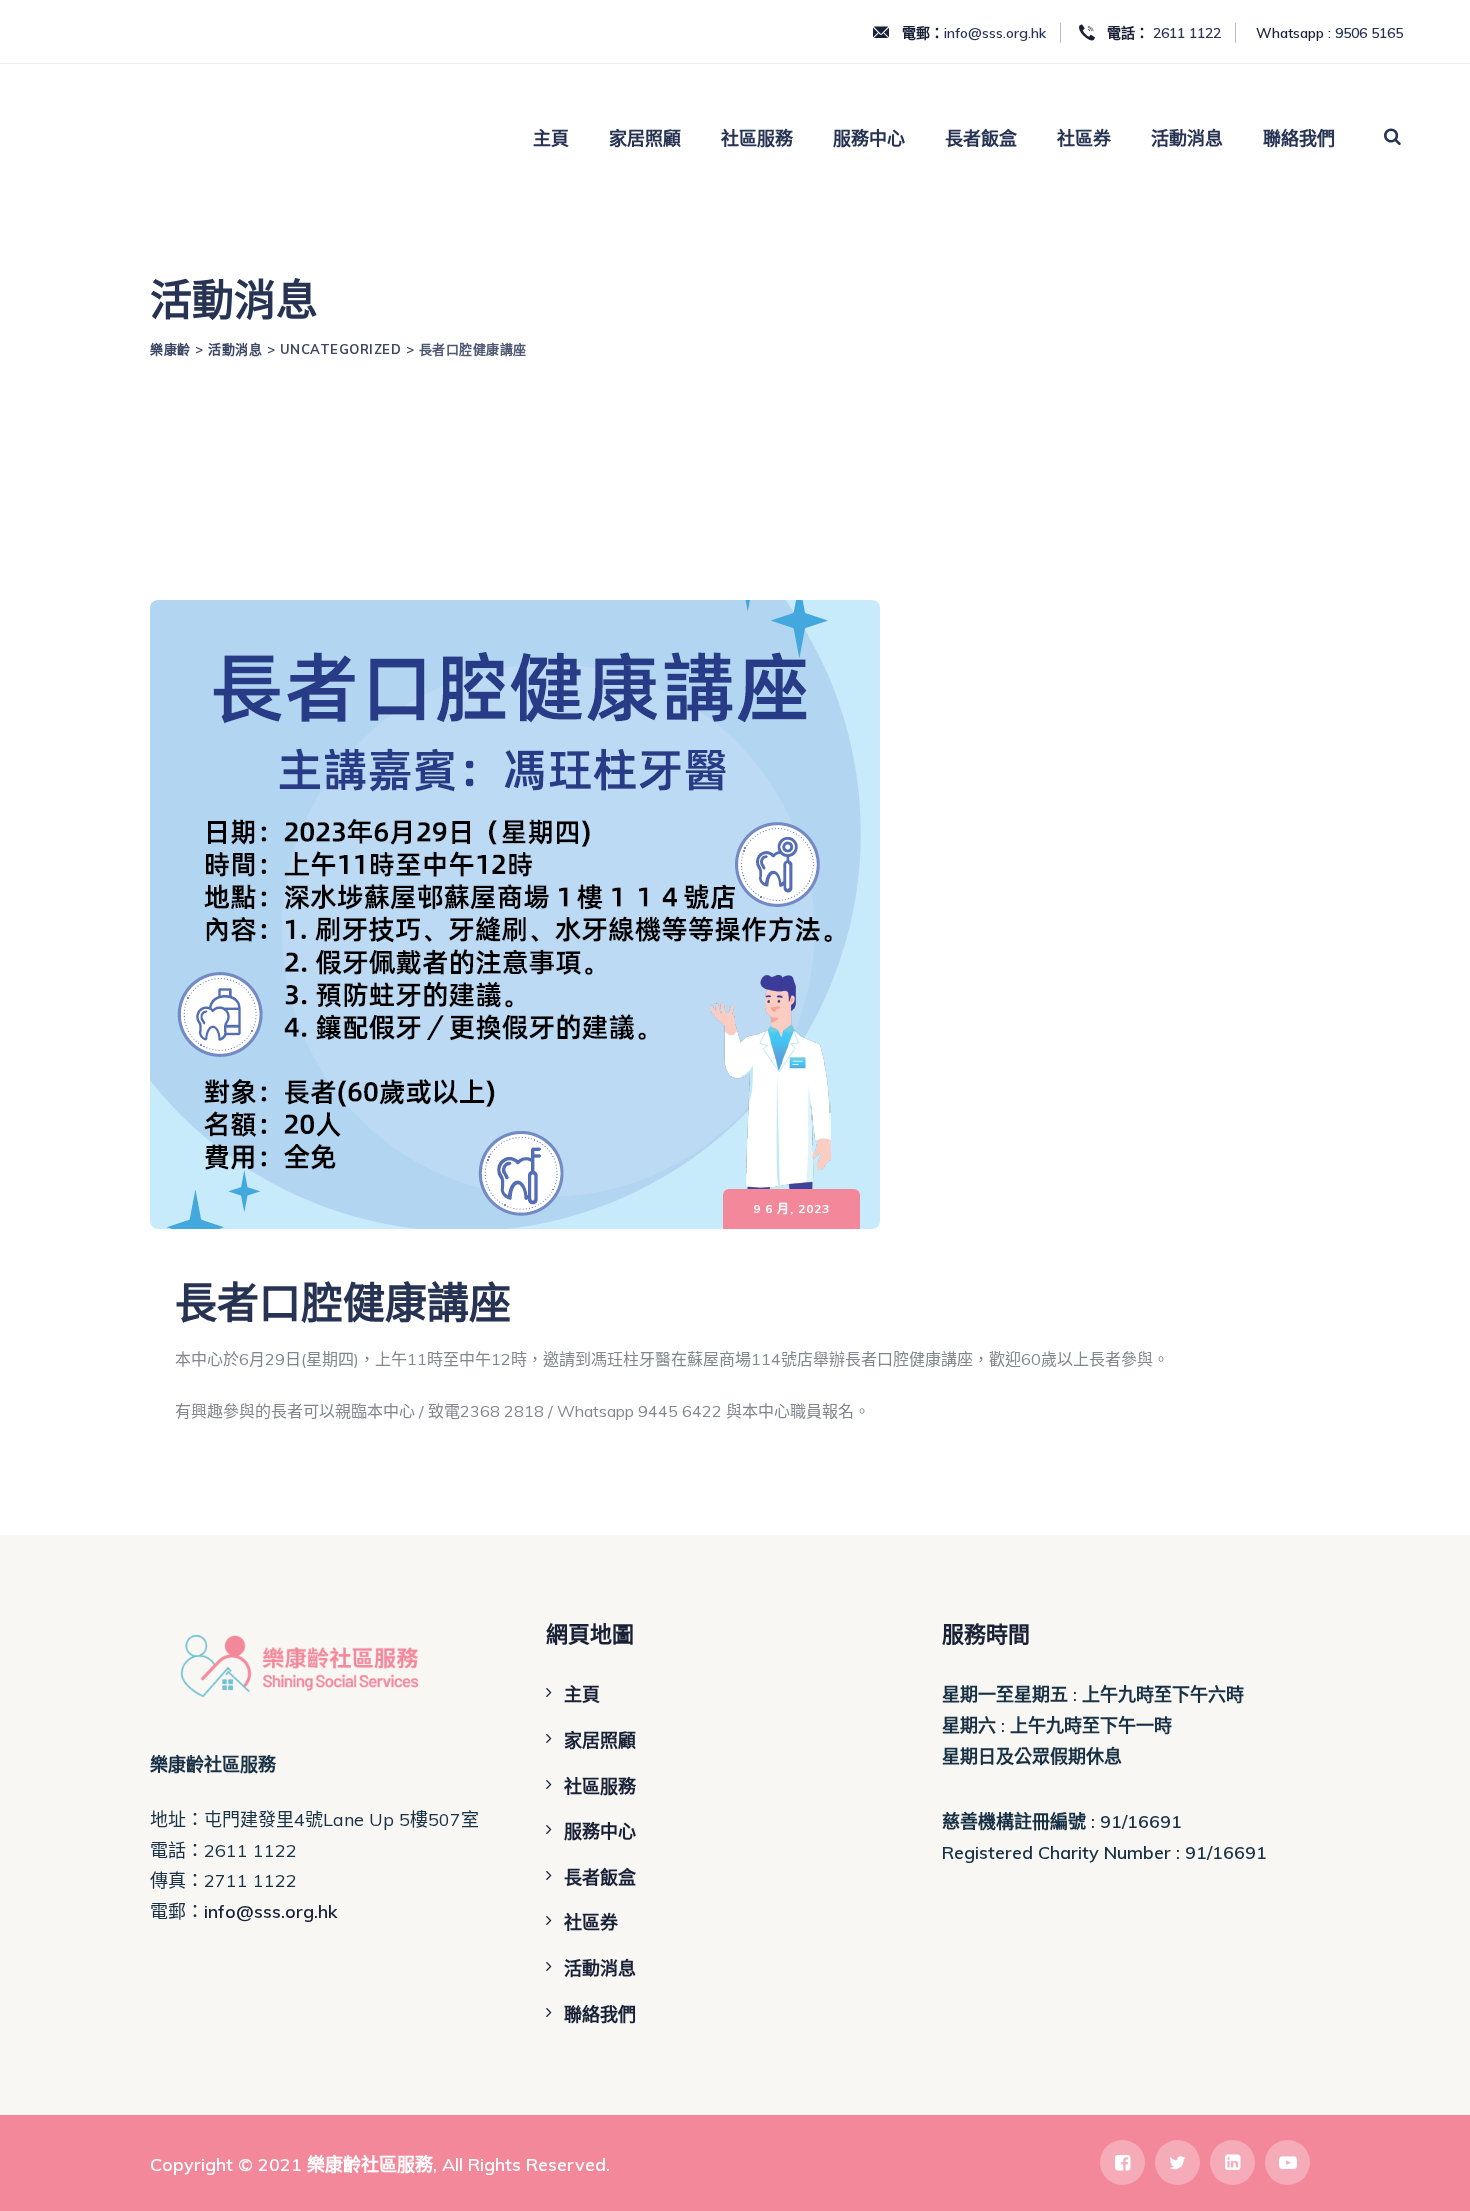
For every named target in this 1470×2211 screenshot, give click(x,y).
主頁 (551, 139)
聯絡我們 (1299, 139)
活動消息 (1187, 139)
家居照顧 (645, 139)
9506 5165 (1369, 33)
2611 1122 (1187, 33)
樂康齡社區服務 (370, 2164)
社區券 (1084, 139)
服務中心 (869, 139)
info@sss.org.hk (995, 33)
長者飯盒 (981, 139)
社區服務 (757, 139)
